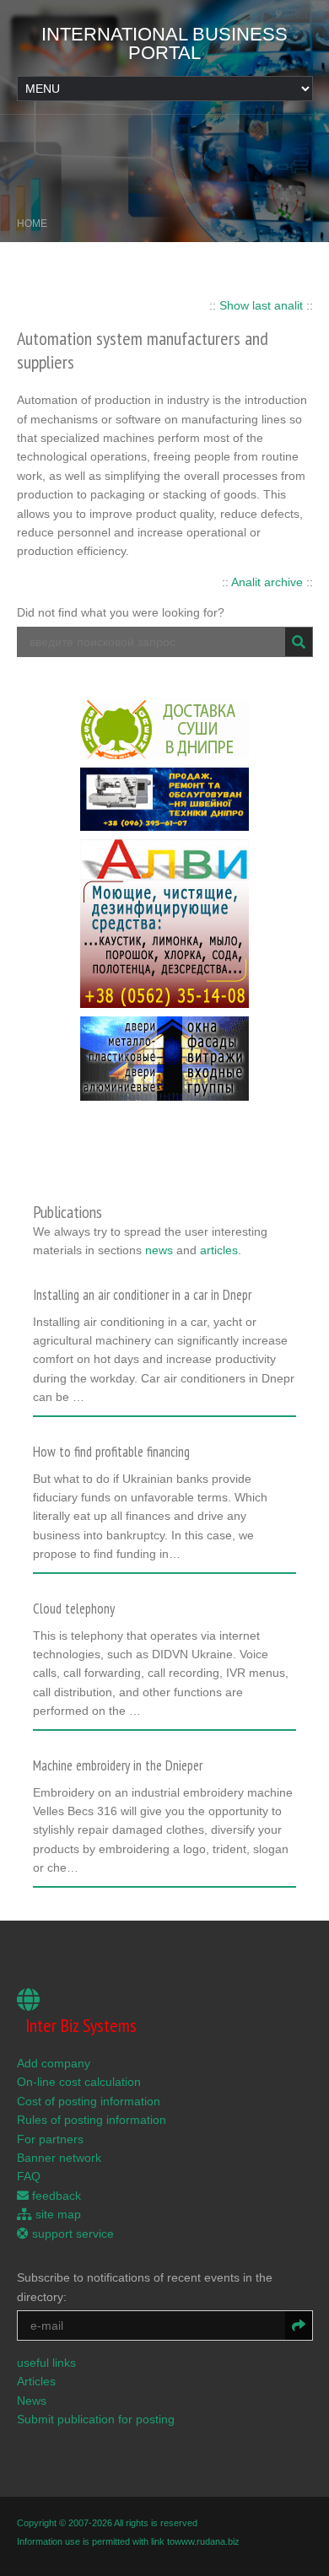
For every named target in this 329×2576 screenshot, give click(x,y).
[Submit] (299, 642)
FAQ (29, 2176)
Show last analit (261, 305)
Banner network (59, 2158)
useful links (46, 2363)
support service (71, 2234)
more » (59, 1403)
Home (32, 224)
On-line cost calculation (79, 2082)
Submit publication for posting (96, 2419)
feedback (55, 2196)
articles (219, 1250)
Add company (54, 2063)
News (32, 2401)
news (159, 1250)
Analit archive (267, 582)
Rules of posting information (92, 2120)
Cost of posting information (89, 2101)
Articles (36, 2381)
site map (57, 2214)
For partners (50, 2139)
